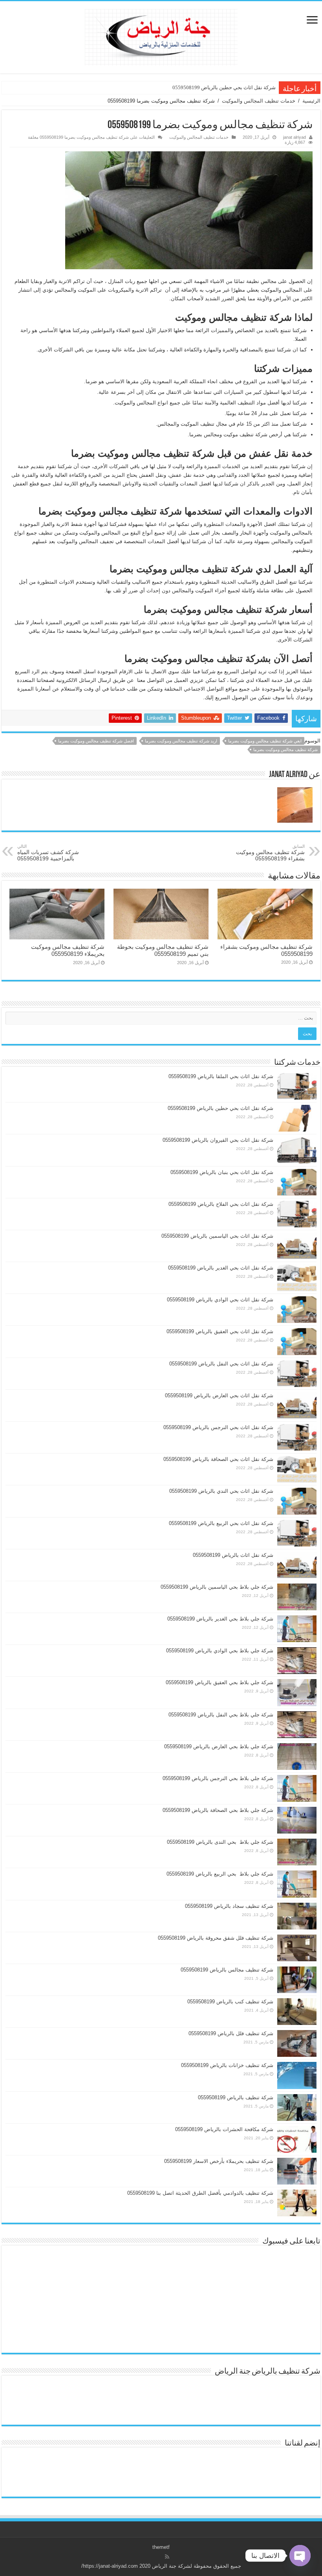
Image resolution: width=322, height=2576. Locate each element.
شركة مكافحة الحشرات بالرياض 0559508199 (224, 2129)
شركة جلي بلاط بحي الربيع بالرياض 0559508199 (220, 1874)
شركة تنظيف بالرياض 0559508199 (236, 2097)
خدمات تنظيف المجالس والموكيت (259, 101)
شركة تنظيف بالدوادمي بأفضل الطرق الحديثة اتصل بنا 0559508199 (200, 2193)
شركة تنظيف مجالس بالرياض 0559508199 (227, 1970)
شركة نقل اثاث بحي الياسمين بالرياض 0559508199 (217, 1236)
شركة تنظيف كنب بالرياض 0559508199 (230, 2002)
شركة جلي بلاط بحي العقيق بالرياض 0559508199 (220, 1682)
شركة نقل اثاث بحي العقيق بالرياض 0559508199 (220, 1331)
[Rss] (167, 2557)
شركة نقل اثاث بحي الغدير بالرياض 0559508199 (221, 1268)
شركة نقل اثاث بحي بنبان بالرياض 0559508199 (222, 1172)
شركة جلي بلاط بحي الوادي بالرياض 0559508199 (220, 1651)
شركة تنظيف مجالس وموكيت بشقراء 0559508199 (270, 853)
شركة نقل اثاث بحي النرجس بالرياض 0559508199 (218, 1427)
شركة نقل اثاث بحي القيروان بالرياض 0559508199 (218, 1140)
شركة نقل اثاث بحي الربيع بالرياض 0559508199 (221, 1523)
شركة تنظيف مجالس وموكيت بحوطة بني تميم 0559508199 (163, 950)
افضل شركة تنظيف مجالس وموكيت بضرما (96, 741)
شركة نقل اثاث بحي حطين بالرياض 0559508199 (224, 87)
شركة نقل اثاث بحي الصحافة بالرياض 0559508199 (218, 1459)
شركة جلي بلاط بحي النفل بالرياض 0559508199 (221, 1715)
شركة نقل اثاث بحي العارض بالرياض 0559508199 (219, 1395)
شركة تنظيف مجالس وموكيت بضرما (285, 750)
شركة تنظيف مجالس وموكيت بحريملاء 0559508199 (68, 950)
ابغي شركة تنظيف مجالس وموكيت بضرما (265, 741)
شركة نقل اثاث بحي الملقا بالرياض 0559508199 (221, 1076)
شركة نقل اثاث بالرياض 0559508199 (233, 1555)
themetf (161, 2547)
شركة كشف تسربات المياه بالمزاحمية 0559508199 (48, 853)
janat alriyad (295, 137)
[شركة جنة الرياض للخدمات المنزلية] (161, 36)
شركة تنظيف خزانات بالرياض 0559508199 (227, 2065)
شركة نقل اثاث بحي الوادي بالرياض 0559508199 (220, 1300)
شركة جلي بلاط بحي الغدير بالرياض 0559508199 (220, 1619)
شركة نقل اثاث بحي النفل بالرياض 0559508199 (221, 1364)
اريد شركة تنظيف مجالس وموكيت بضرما (181, 741)
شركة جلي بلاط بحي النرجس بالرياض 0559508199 (218, 1778)
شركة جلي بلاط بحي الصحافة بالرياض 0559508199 (218, 1810)
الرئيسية (311, 101)
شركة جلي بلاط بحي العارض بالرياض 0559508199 (219, 1746)
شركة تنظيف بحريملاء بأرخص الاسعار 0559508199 (219, 2161)
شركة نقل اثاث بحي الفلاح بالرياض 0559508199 (221, 1204)
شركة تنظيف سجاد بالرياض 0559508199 (229, 1906)
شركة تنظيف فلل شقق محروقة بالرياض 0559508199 (216, 1938)
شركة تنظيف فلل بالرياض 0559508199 (231, 2033)
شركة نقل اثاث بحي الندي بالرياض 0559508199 (221, 1491)
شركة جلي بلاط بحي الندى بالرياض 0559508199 (220, 1842)
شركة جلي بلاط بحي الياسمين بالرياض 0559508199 (217, 1587)
